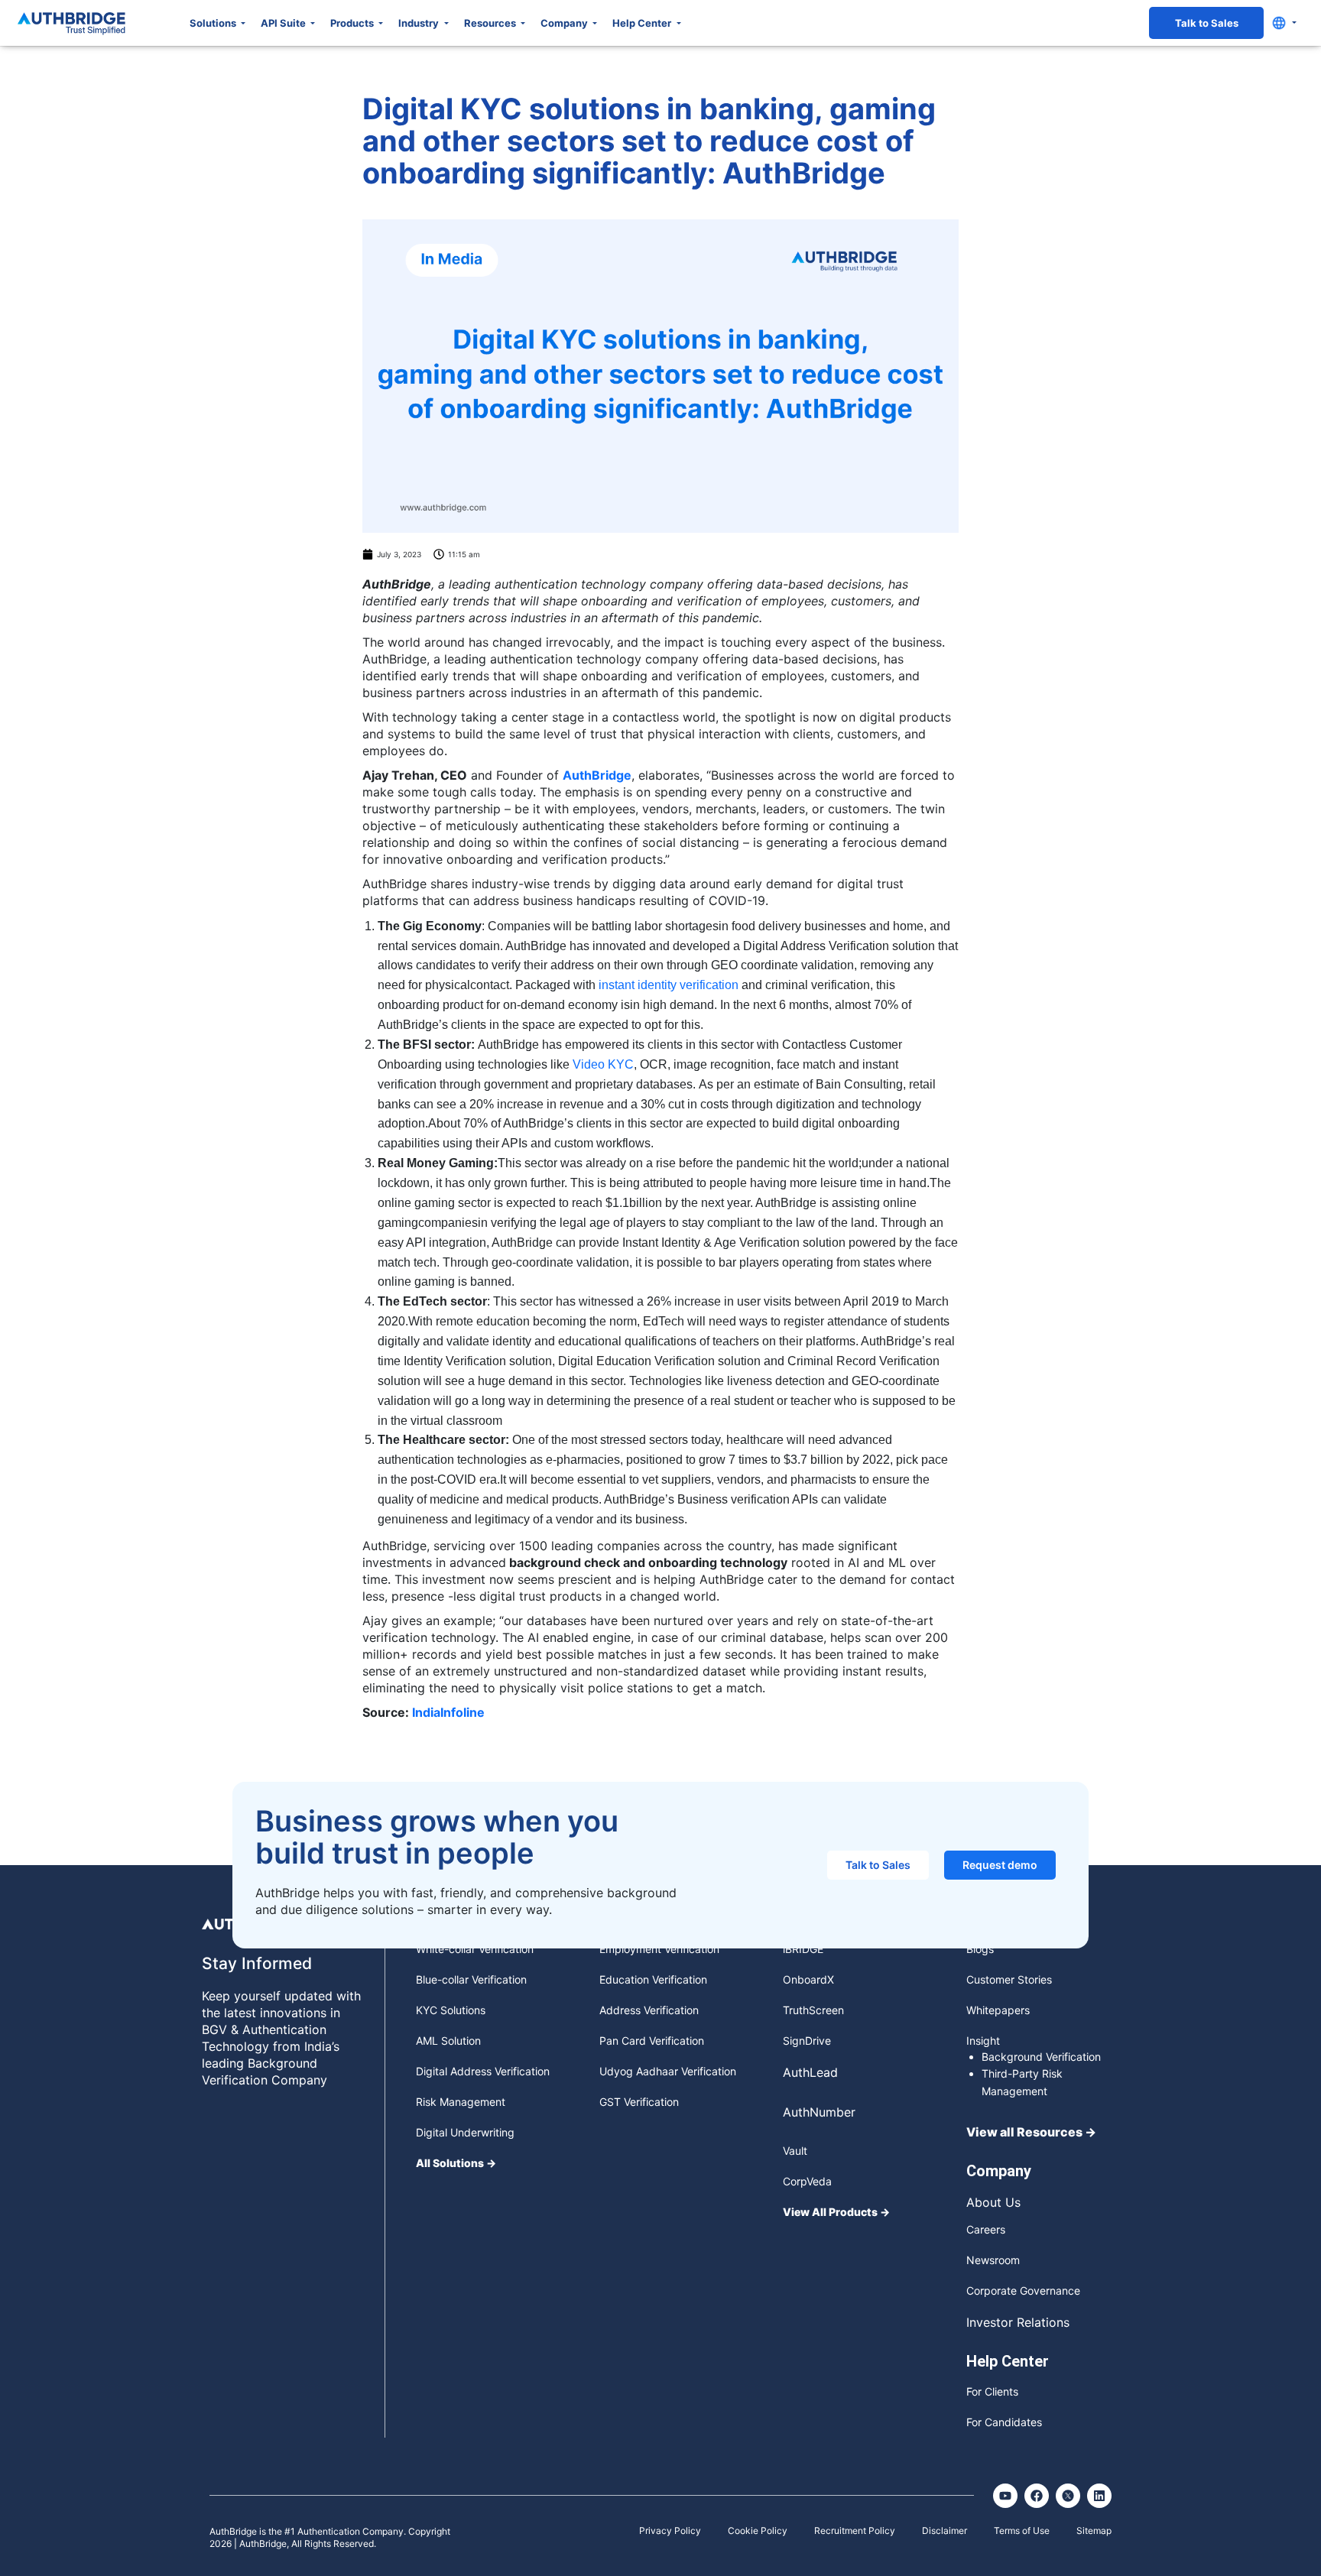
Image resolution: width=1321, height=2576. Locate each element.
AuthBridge (597, 775)
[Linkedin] (1099, 2496)
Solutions (214, 23)
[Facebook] (1037, 2496)
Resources (491, 23)
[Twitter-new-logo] (1068, 2496)
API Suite (284, 23)
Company (565, 23)
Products (353, 23)
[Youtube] (1005, 2496)
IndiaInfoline (448, 1712)
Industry (420, 23)
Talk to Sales (1207, 23)
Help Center (643, 23)
